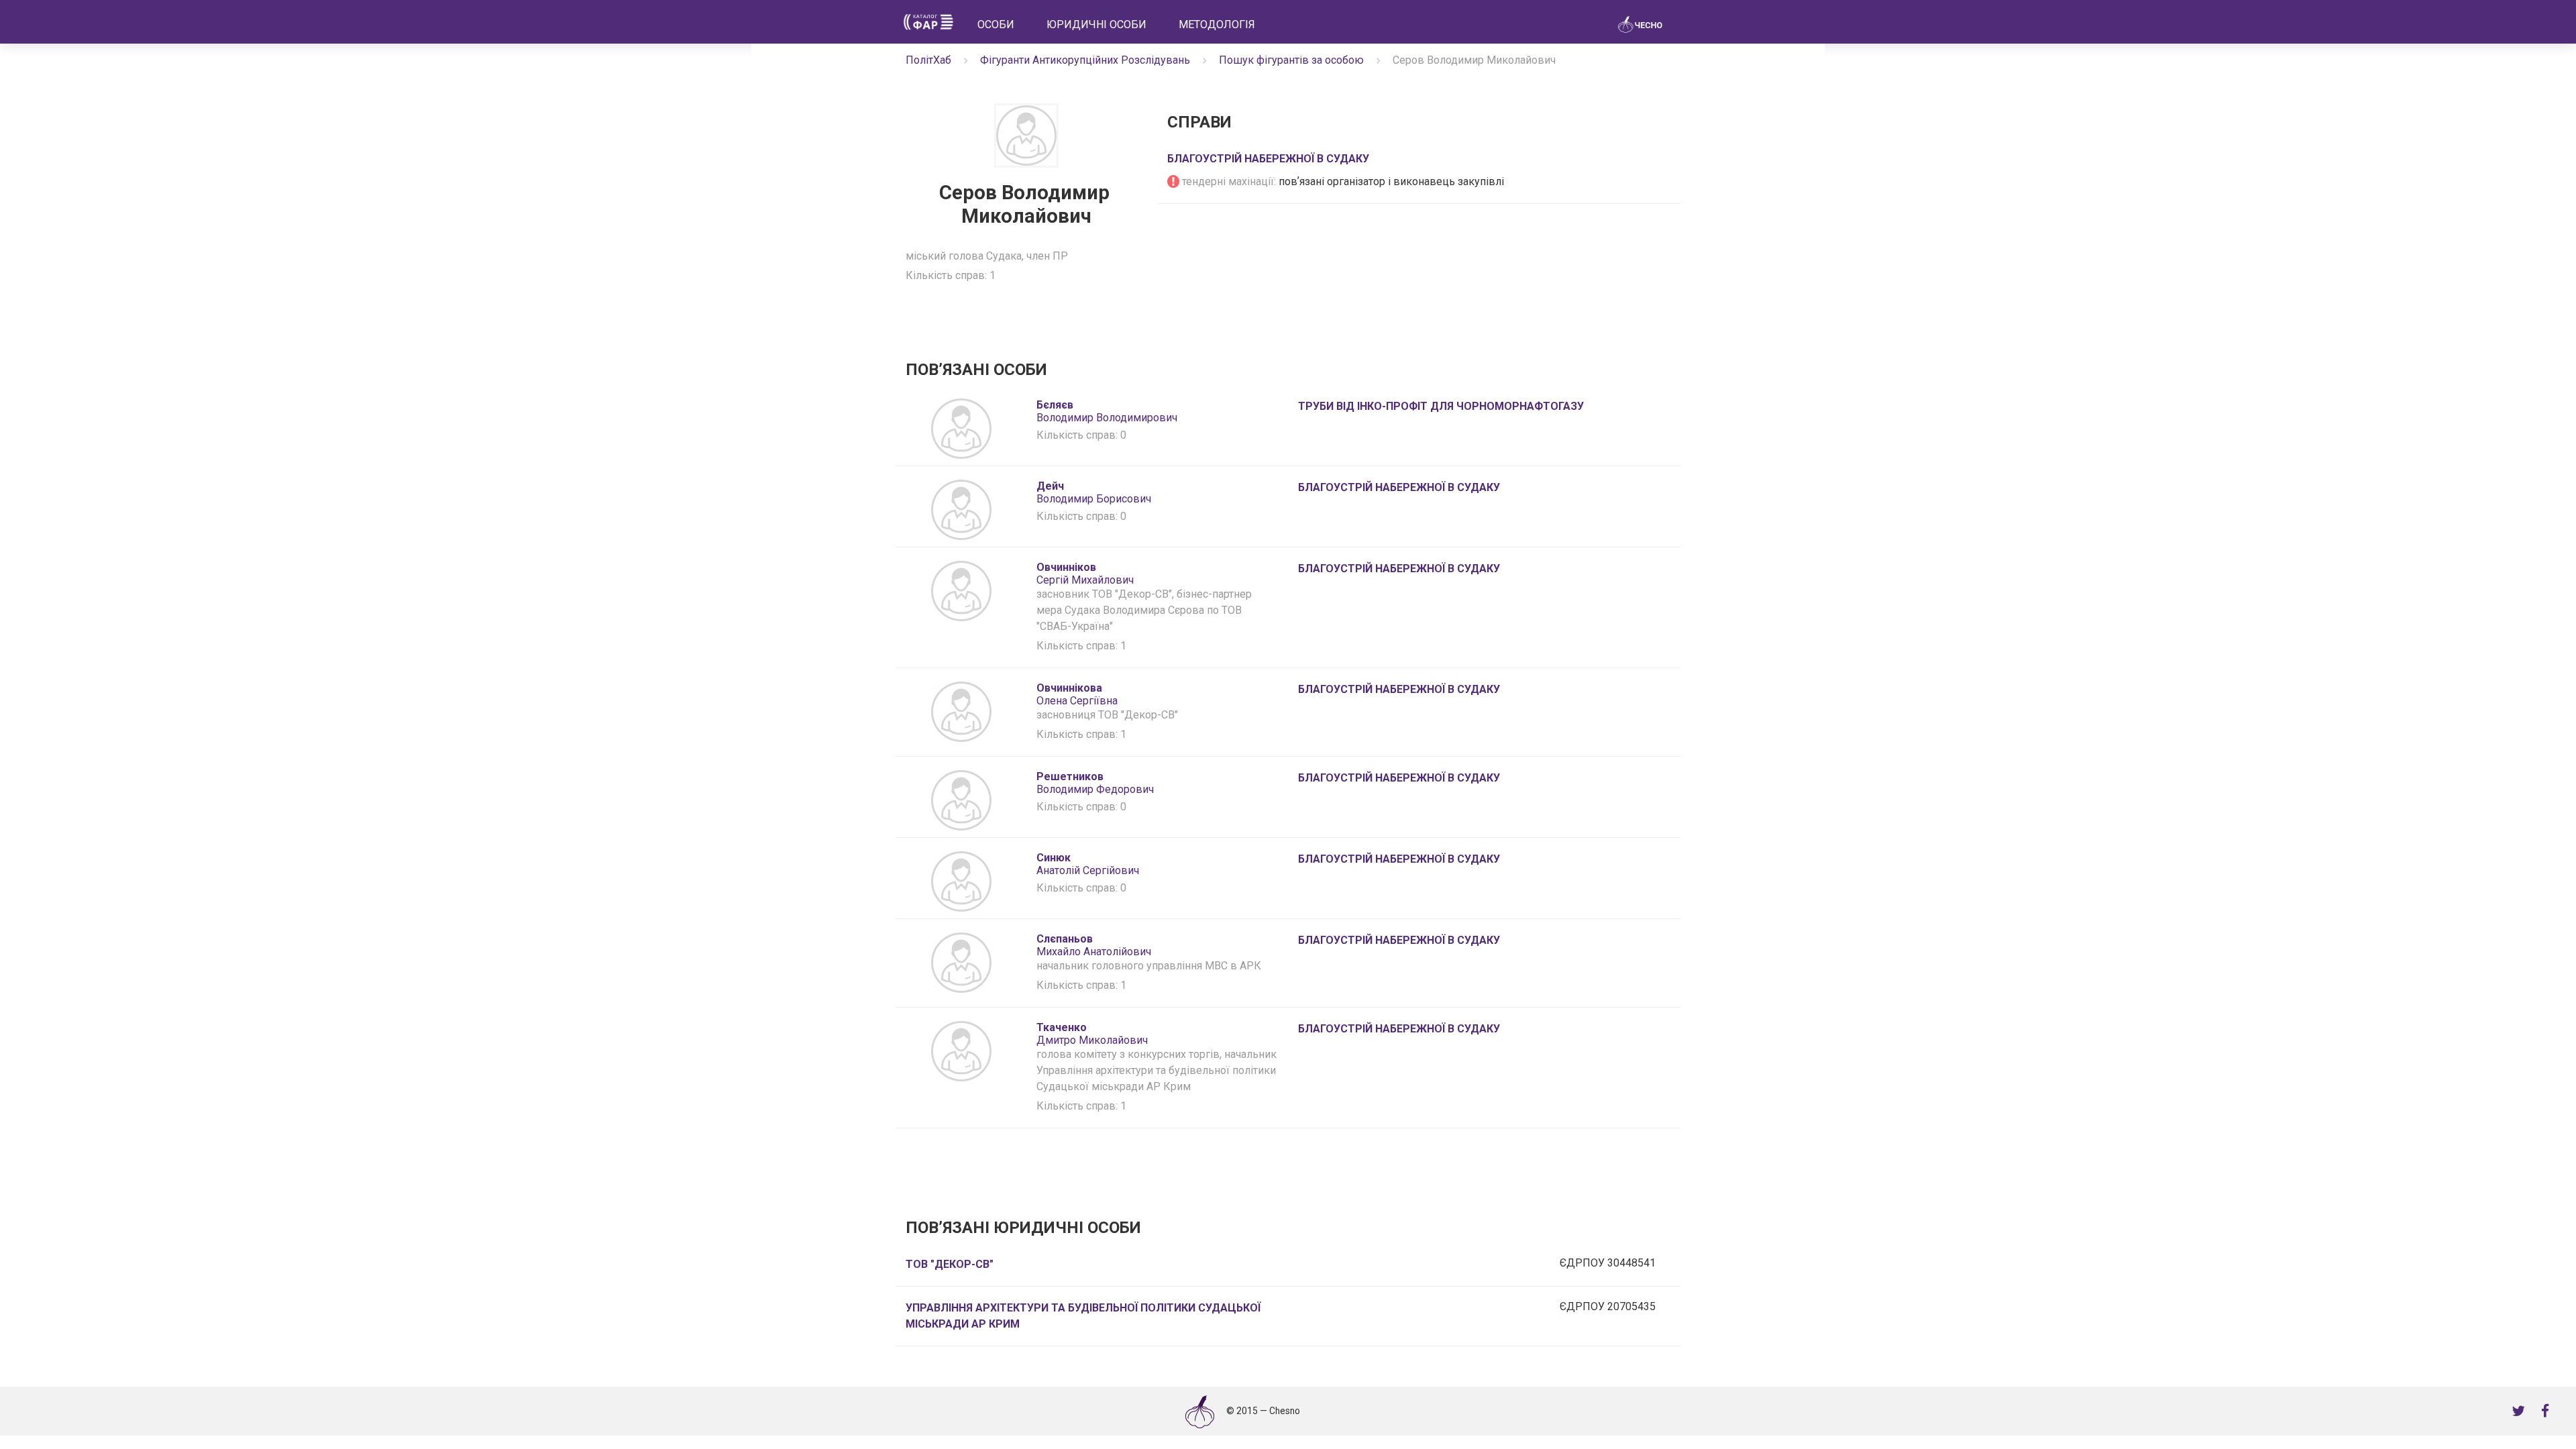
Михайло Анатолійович (1094, 945)
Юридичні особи (1096, 24)
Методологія (1217, 24)
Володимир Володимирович (1107, 411)
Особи (996, 24)
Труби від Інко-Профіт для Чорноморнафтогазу (1441, 406)
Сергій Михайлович (1085, 574)
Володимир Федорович (1095, 783)
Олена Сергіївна (1077, 694)
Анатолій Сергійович (1088, 864)
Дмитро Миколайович (1092, 1034)
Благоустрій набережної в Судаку (1268, 159)
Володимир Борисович (1094, 492)
